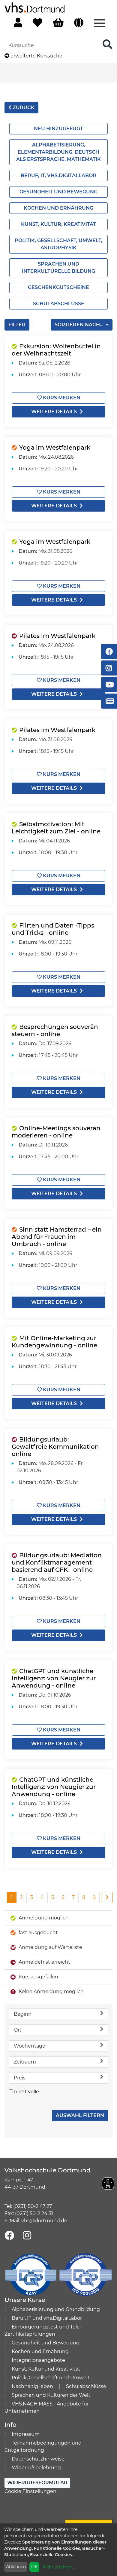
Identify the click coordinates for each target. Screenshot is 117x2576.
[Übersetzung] (79, 23)
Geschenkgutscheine (58, 287)
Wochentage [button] (30, 2046)
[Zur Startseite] (34, 7)
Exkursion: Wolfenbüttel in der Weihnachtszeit (56, 350)
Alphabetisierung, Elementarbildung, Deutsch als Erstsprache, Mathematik (58, 152)
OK (34, 2567)
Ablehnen (16, 2567)
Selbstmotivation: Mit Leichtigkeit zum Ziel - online (56, 828)
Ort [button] (18, 2030)
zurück (23, 108)
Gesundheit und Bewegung (58, 192)
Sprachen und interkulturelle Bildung (58, 268)
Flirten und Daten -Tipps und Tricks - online (53, 929)
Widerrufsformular (37, 2483)
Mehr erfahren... (59, 2567)
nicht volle (27, 2092)
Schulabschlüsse (59, 304)
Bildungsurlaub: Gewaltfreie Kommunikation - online (57, 1447)
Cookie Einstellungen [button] (30, 2491)
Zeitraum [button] (25, 2062)
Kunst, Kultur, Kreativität (58, 224)
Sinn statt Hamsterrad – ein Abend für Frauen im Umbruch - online (57, 1237)
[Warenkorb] (58, 23)
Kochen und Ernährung (58, 208)
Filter (17, 325)
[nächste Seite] (107, 1897)
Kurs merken (61, 398)
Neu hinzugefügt (58, 129)
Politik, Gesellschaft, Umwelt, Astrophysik (58, 244)
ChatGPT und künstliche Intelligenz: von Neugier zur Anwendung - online (54, 1678)
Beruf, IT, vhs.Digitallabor (58, 175)
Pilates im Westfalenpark (57, 636)
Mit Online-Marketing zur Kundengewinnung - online (54, 1342)
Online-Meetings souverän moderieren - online (56, 1132)
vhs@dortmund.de (44, 2221)
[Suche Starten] (107, 45)
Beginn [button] (23, 2014)
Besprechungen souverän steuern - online (55, 1030)
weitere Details (54, 412)
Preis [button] (20, 2078)
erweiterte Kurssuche (36, 56)
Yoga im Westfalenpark (55, 448)
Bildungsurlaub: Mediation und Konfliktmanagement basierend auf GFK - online (57, 1562)
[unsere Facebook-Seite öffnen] (9, 2236)
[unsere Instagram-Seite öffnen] (27, 2236)
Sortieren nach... (80, 325)
